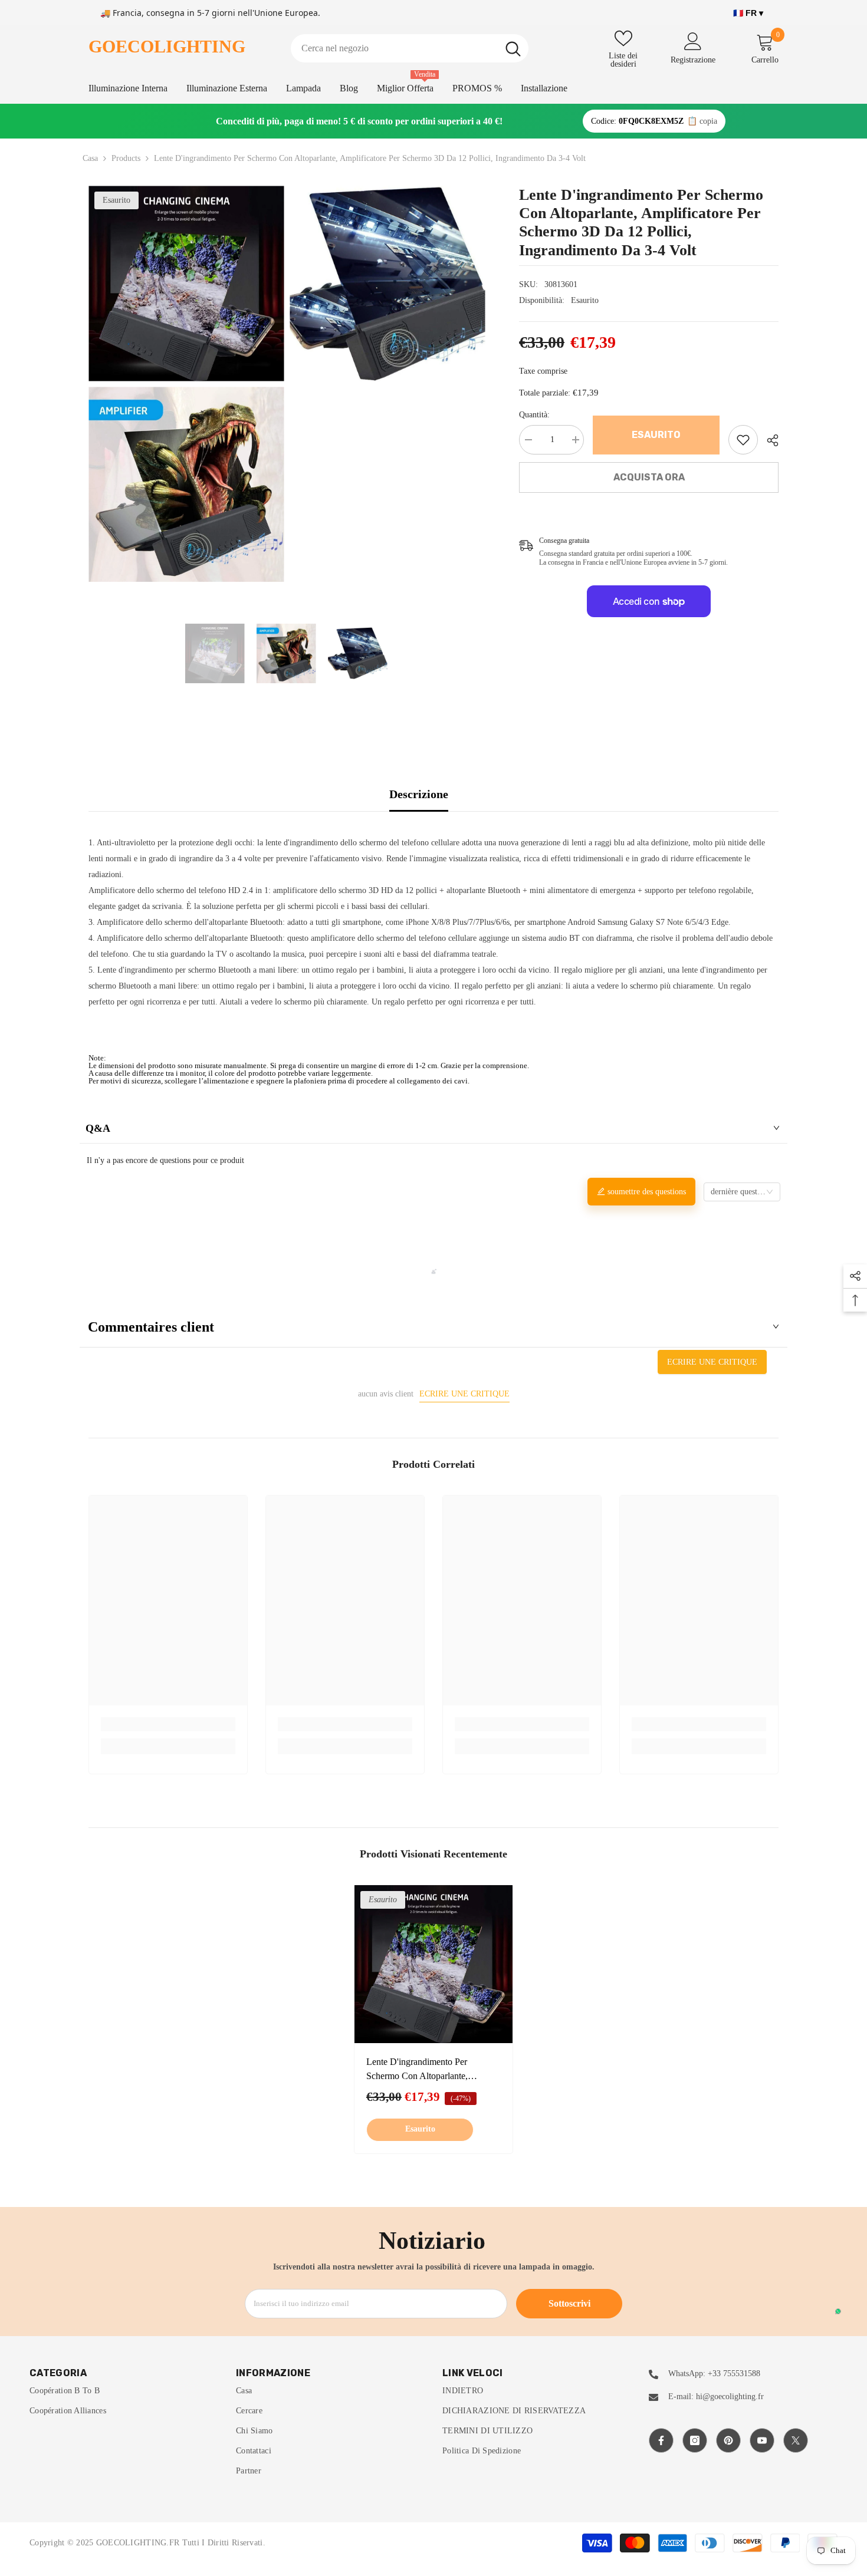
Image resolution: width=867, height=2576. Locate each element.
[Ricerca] (410, 48)
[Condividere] (768, 440)
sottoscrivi (569, 2303)
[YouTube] (762, 2440)
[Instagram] (695, 2440)
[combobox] (394, 48)
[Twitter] (796, 2440)
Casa (90, 158)
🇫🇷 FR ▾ (748, 13)
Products (126, 158)
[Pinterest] (728, 2440)
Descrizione (419, 794)
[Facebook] (661, 2440)
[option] (186, 384)
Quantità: (534, 415)
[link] (743, 440)
